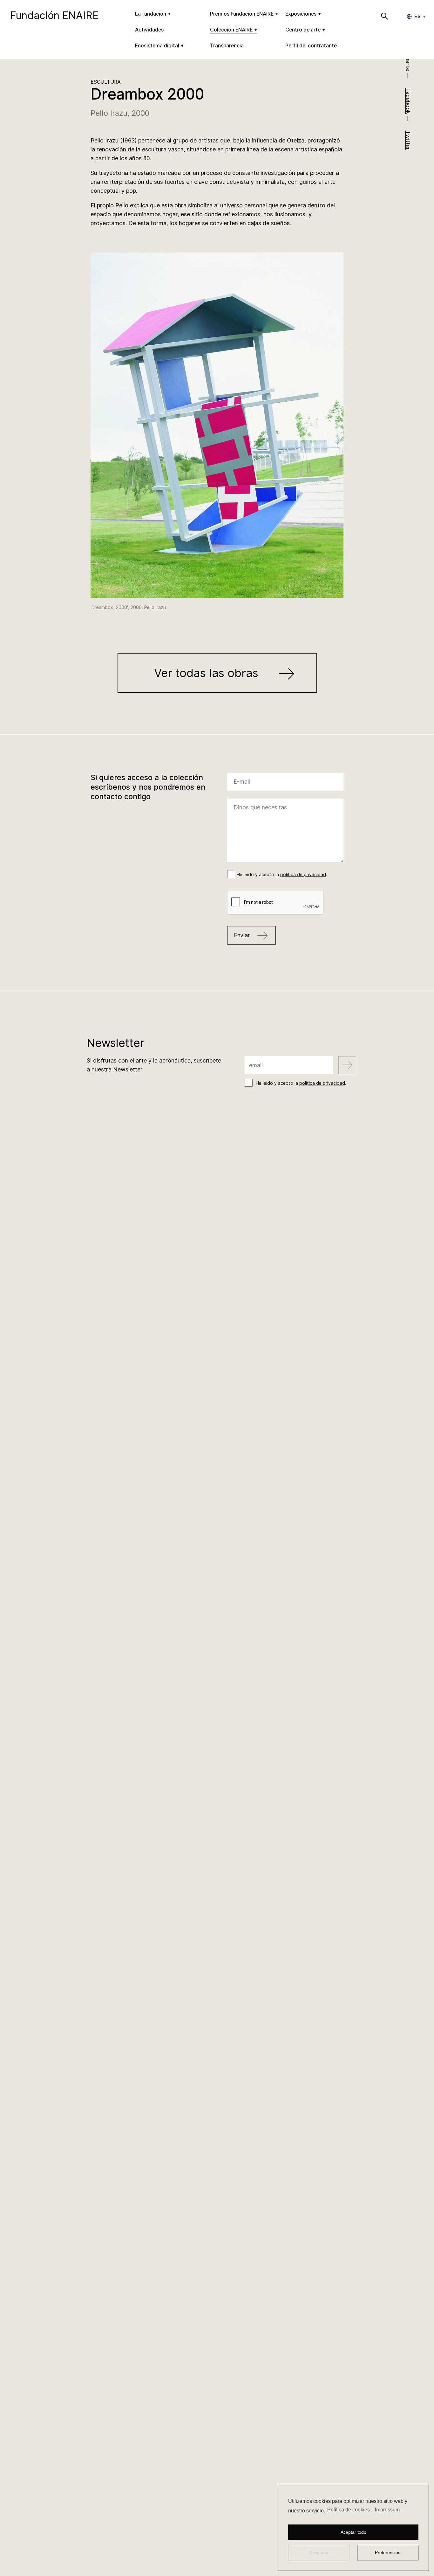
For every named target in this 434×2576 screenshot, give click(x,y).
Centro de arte (303, 30)
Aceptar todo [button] (353, 2532)
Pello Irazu (109, 113)
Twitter (408, 140)
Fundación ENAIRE (54, 15)
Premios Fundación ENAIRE (242, 14)
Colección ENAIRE (231, 30)
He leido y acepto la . (282, 875)
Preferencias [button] (388, 2552)
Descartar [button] (319, 2552)
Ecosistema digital (157, 46)
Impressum (387, 2510)
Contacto (217, 1271)
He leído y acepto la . (301, 1083)
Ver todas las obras (208, 673)
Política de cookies (349, 2510)
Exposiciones (301, 14)
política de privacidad (303, 875)
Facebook (408, 101)
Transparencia (227, 46)
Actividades (149, 30)
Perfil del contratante (311, 46)
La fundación (151, 14)
